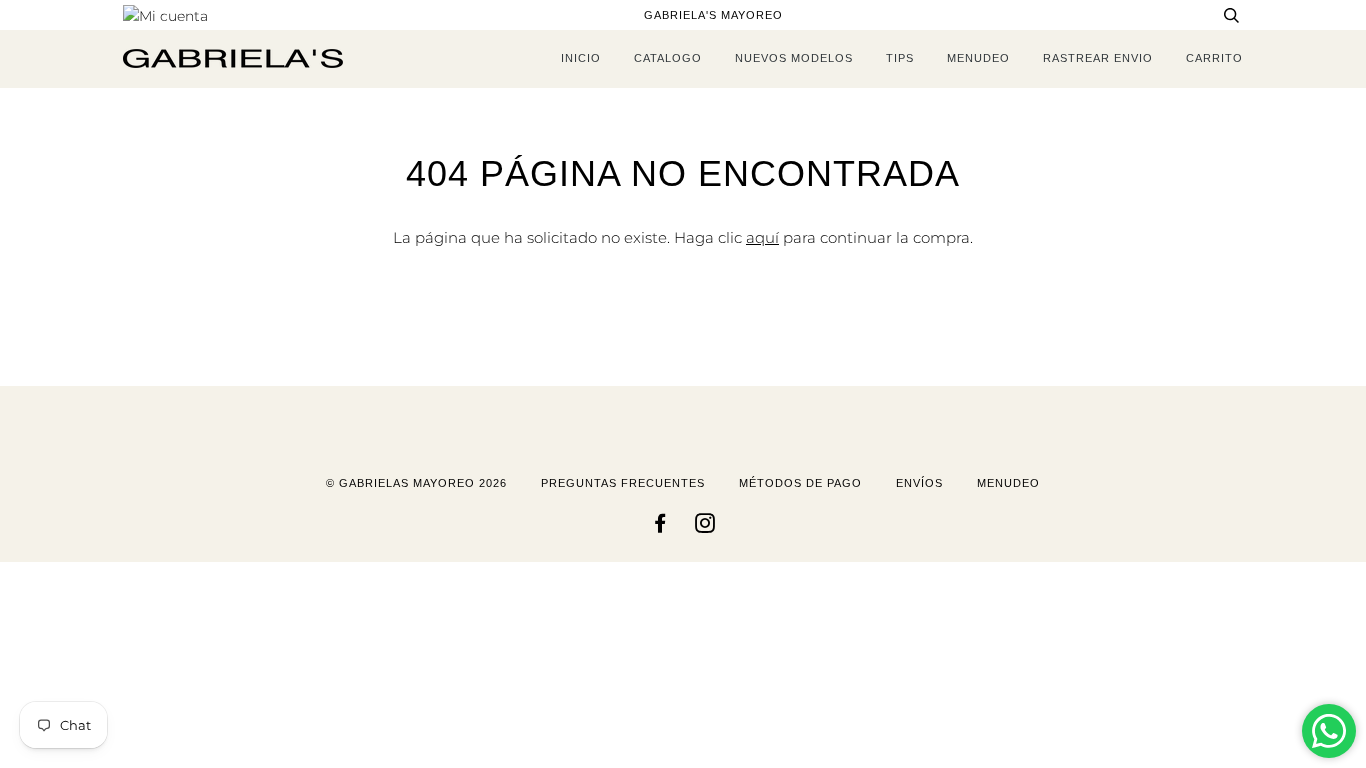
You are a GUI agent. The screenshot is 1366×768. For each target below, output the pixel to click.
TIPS (900, 58)
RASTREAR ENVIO (1098, 58)
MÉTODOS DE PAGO (800, 483)
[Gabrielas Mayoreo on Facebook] (660, 527)
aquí (762, 237)
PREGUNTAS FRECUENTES (623, 483)
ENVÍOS (919, 483)
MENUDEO (978, 58)
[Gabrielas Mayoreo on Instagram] (705, 527)
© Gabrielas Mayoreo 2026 (416, 483)
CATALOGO (668, 58)
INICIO (581, 58)
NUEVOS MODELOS (794, 58)
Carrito (1214, 58)
